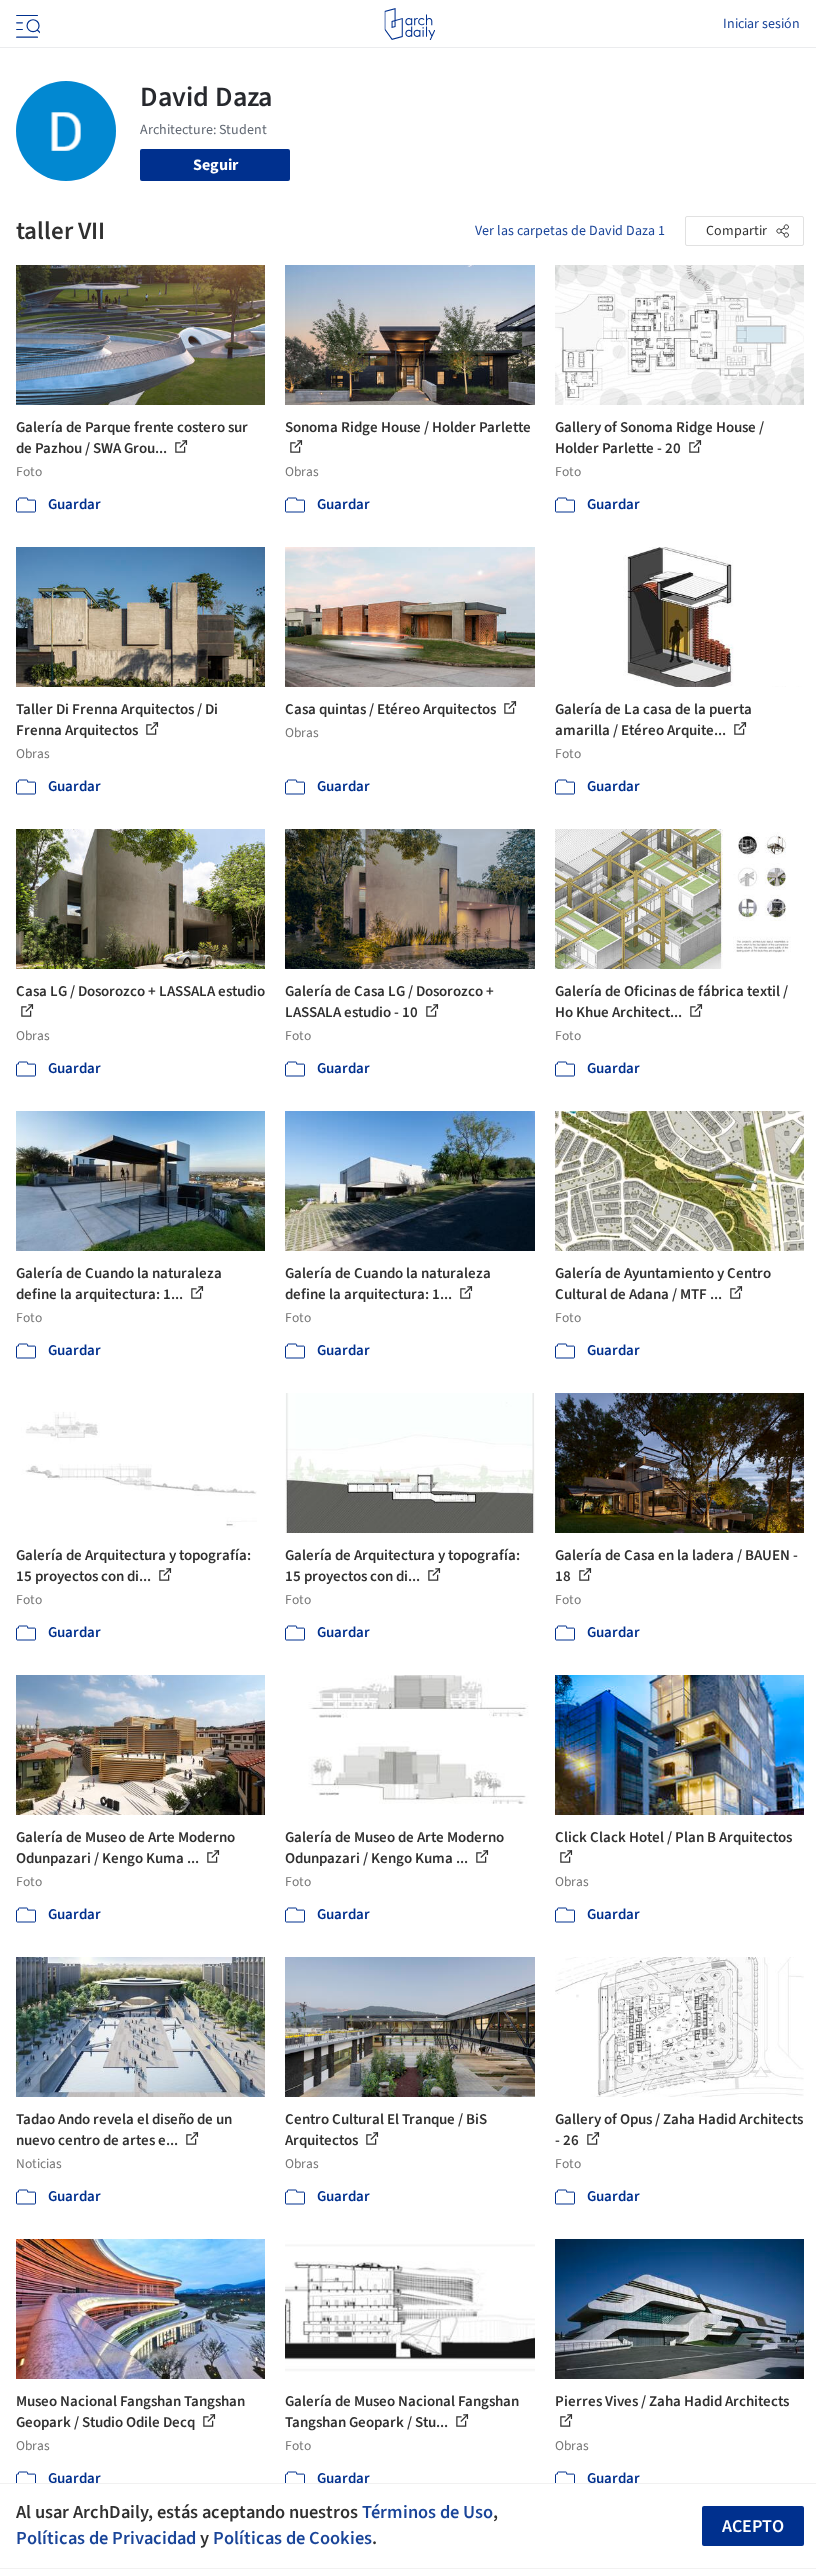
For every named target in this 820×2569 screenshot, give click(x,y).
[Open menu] (26, 24)
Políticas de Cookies (292, 2538)
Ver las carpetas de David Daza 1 (570, 231)
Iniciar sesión (761, 24)
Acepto (753, 2526)
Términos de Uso (427, 2512)
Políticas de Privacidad (106, 2538)
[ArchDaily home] (409, 24)
